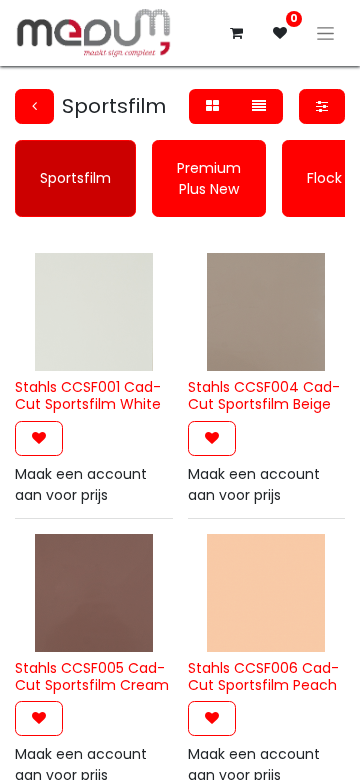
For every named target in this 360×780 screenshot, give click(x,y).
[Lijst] (259, 106)
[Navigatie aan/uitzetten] (325, 33)
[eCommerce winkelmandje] (236, 33)
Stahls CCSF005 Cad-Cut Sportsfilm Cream (92, 676)
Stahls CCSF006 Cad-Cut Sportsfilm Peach (263, 676)
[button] (39, 438)
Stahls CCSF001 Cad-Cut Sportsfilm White (88, 395)
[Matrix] (212, 106)
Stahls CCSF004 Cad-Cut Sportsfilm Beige (264, 395)
